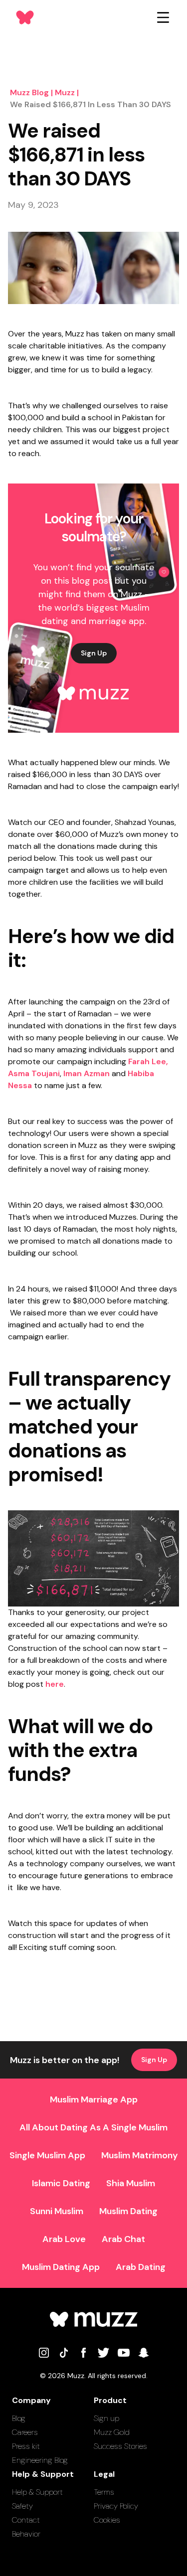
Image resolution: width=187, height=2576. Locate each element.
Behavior (26, 2534)
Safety (22, 2506)
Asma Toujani (34, 1073)
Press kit (26, 2446)
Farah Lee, (148, 1061)
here (55, 1684)
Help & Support (37, 2492)
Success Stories (120, 2446)
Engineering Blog (40, 2460)
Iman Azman (87, 1073)
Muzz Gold (112, 2432)
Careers (25, 2432)
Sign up (106, 2418)
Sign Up (94, 653)
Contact (26, 2520)
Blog (19, 2418)
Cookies (107, 2520)
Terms (104, 2492)
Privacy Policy (116, 2506)
